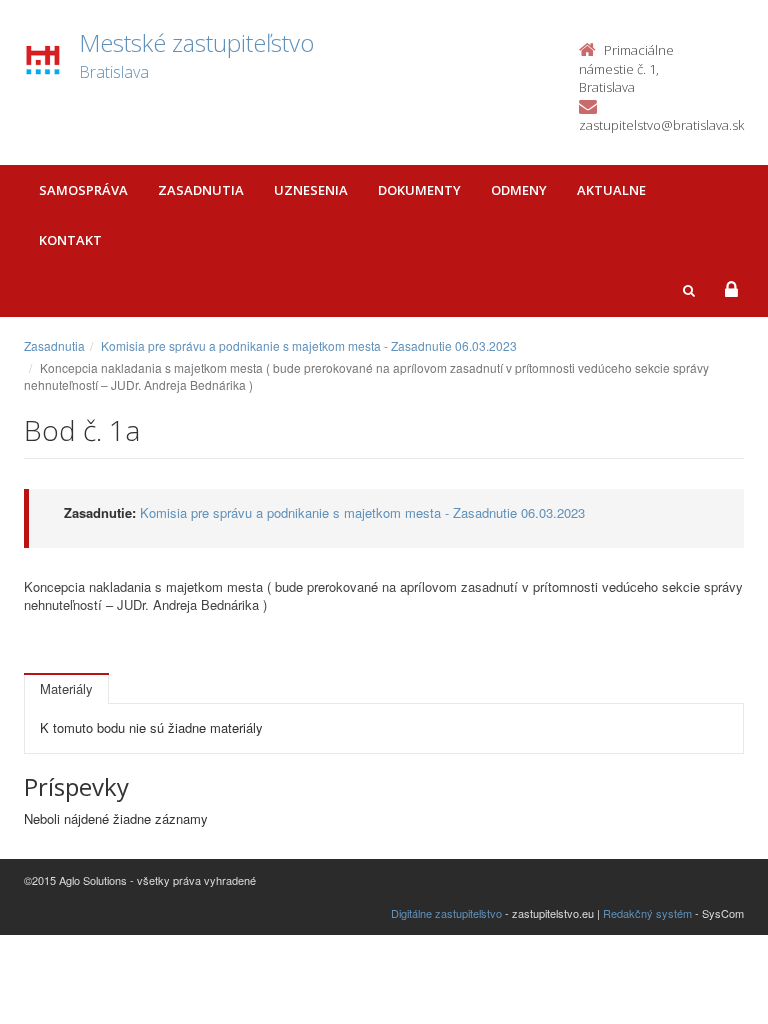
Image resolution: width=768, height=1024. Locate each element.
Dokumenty (419, 190)
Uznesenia (311, 190)
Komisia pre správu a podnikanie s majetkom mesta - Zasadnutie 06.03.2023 (309, 345)
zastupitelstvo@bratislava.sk (661, 125)
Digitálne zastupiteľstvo (446, 913)
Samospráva (83, 190)
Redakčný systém (647, 913)
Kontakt (70, 240)
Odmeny (519, 190)
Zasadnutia (201, 190)
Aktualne (611, 190)
